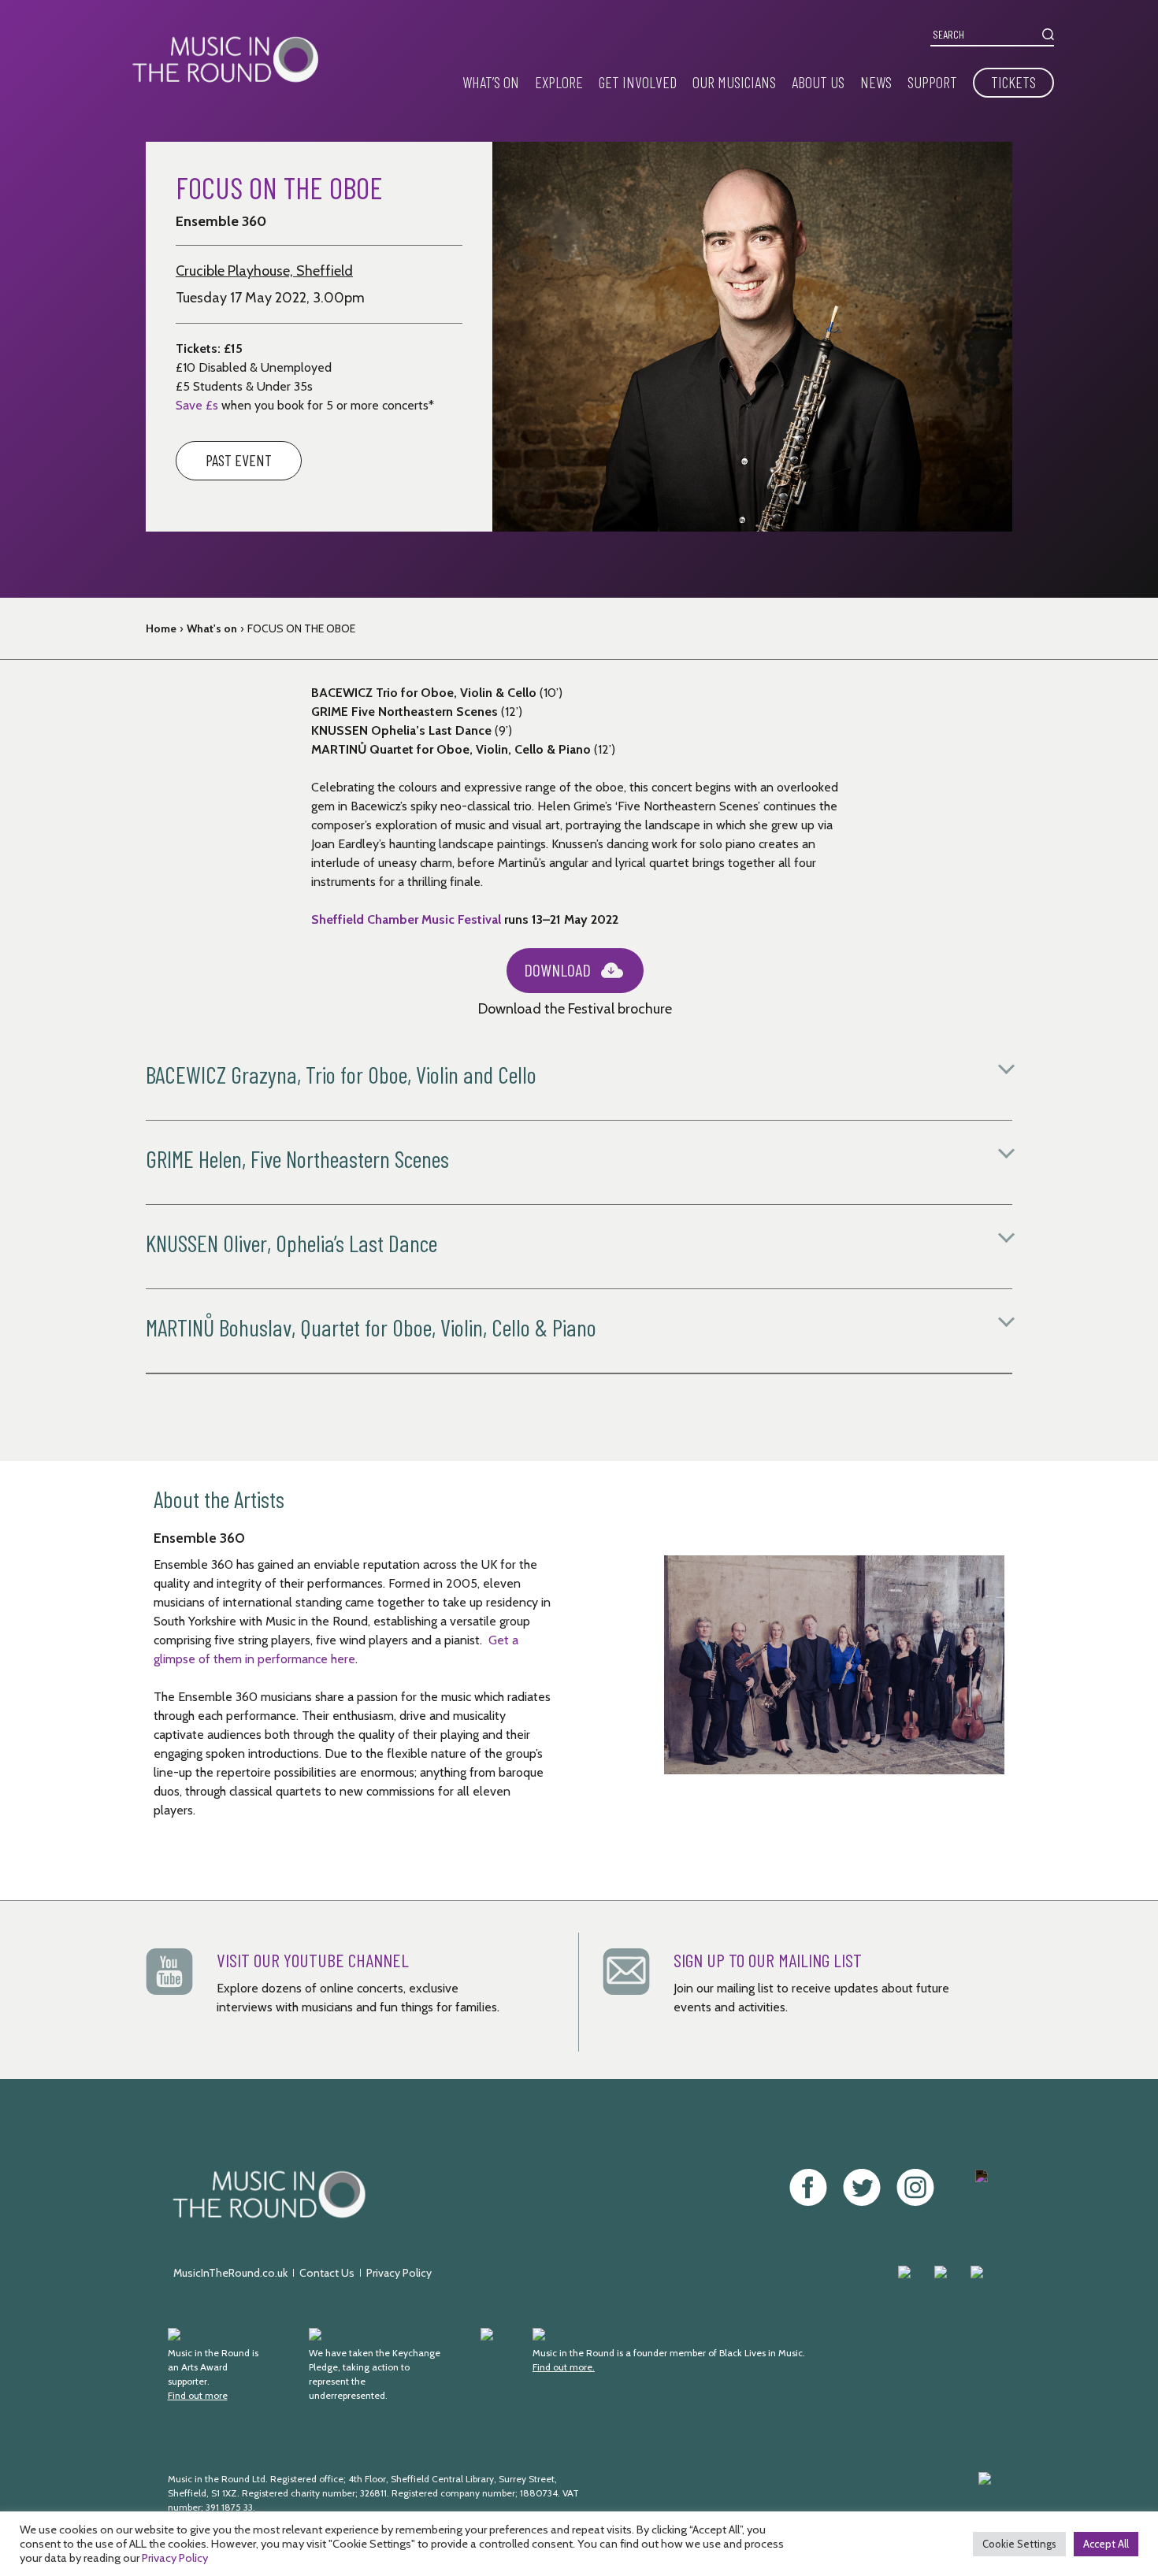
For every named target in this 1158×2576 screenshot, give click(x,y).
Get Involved (638, 82)
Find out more (198, 2395)
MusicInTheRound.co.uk (230, 2273)
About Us (818, 82)
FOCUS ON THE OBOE (301, 628)
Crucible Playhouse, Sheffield (264, 271)
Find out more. (564, 2367)
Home (161, 628)
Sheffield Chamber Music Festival (408, 919)
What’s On (491, 82)
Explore (559, 82)
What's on (212, 628)
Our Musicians (734, 82)
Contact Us (327, 2273)
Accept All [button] (1106, 2544)
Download (557, 969)
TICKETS (1013, 82)
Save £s (197, 405)
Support (932, 82)
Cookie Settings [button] (1019, 2544)
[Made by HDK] (826, 2500)
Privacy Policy (399, 2273)
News (876, 82)
